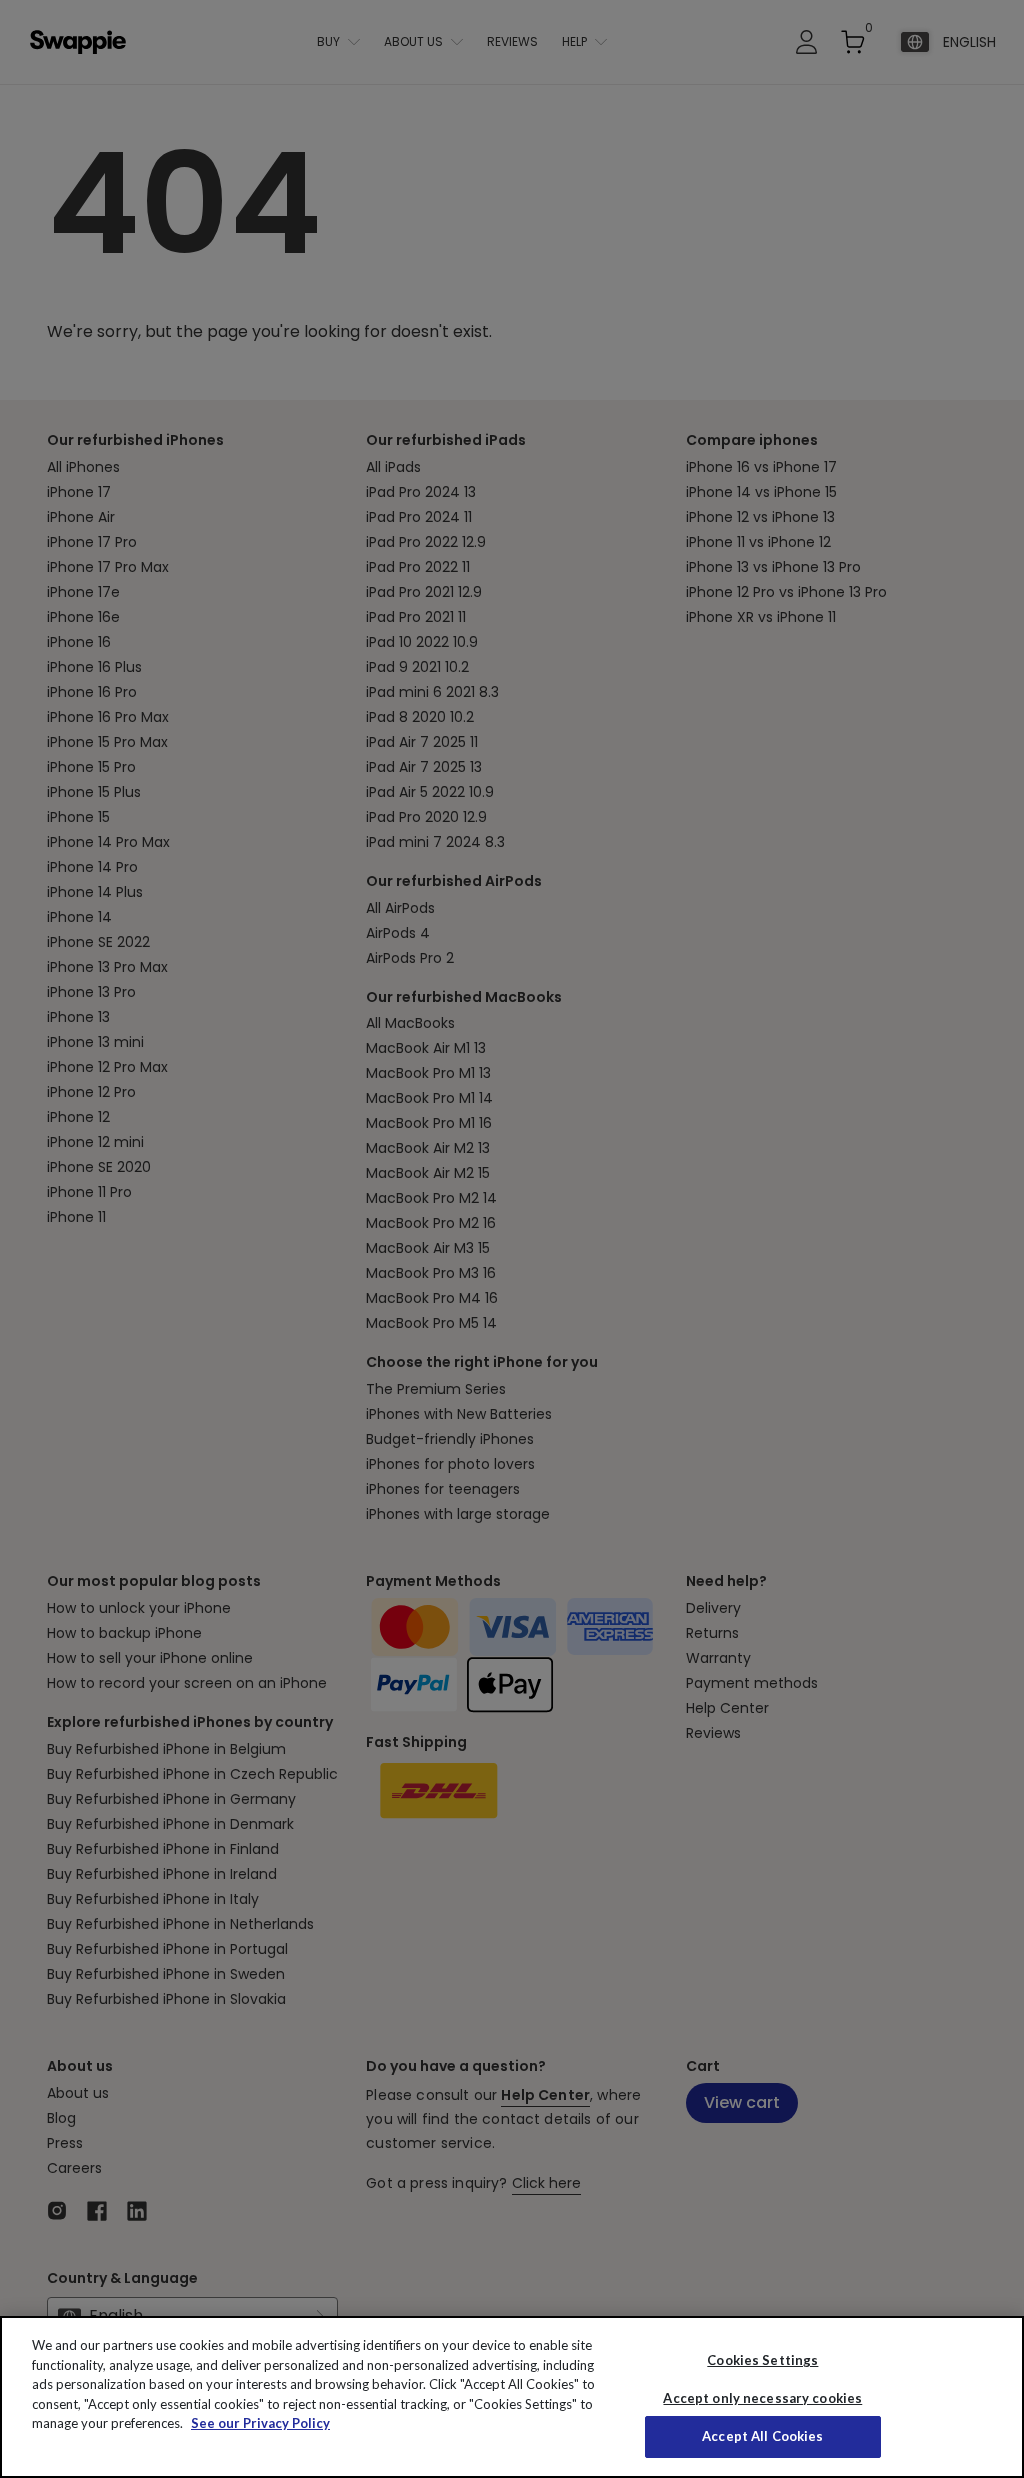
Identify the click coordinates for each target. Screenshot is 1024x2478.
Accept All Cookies (762, 2436)
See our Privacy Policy (260, 2423)
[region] (512, 2397)
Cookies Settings (762, 2360)
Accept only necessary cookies (762, 2398)
